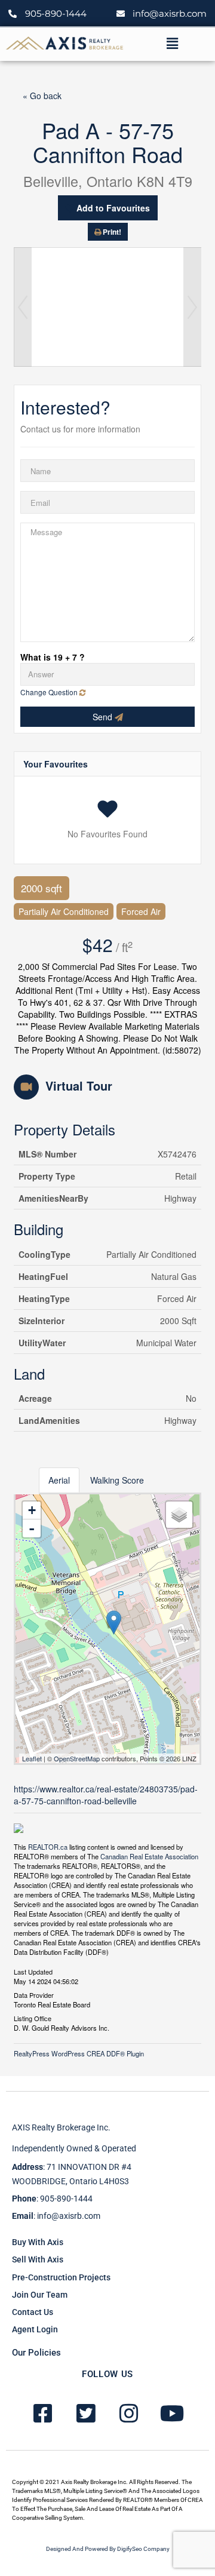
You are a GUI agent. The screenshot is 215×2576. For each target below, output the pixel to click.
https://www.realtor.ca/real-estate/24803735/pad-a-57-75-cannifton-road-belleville (106, 1795)
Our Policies (36, 2353)
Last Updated (33, 1971)
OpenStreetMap (77, 1758)
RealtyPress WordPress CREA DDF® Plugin (79, 2053)
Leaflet (32, 1758)
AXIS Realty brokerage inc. (61, 2127)
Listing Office (33, 2018)
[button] (172, 44)
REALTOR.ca (48, 1847)
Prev (23, 307)
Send (104, 717)
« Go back (42, 96)
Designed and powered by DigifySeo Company (108, 2549)
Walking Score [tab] (117, 1480)
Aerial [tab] (59, 1480)
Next (192, 307)
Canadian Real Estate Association (149, 1856)
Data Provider (34, 1994)
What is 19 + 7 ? (53, 657)
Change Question (50, 692)
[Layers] (179, 1515)
